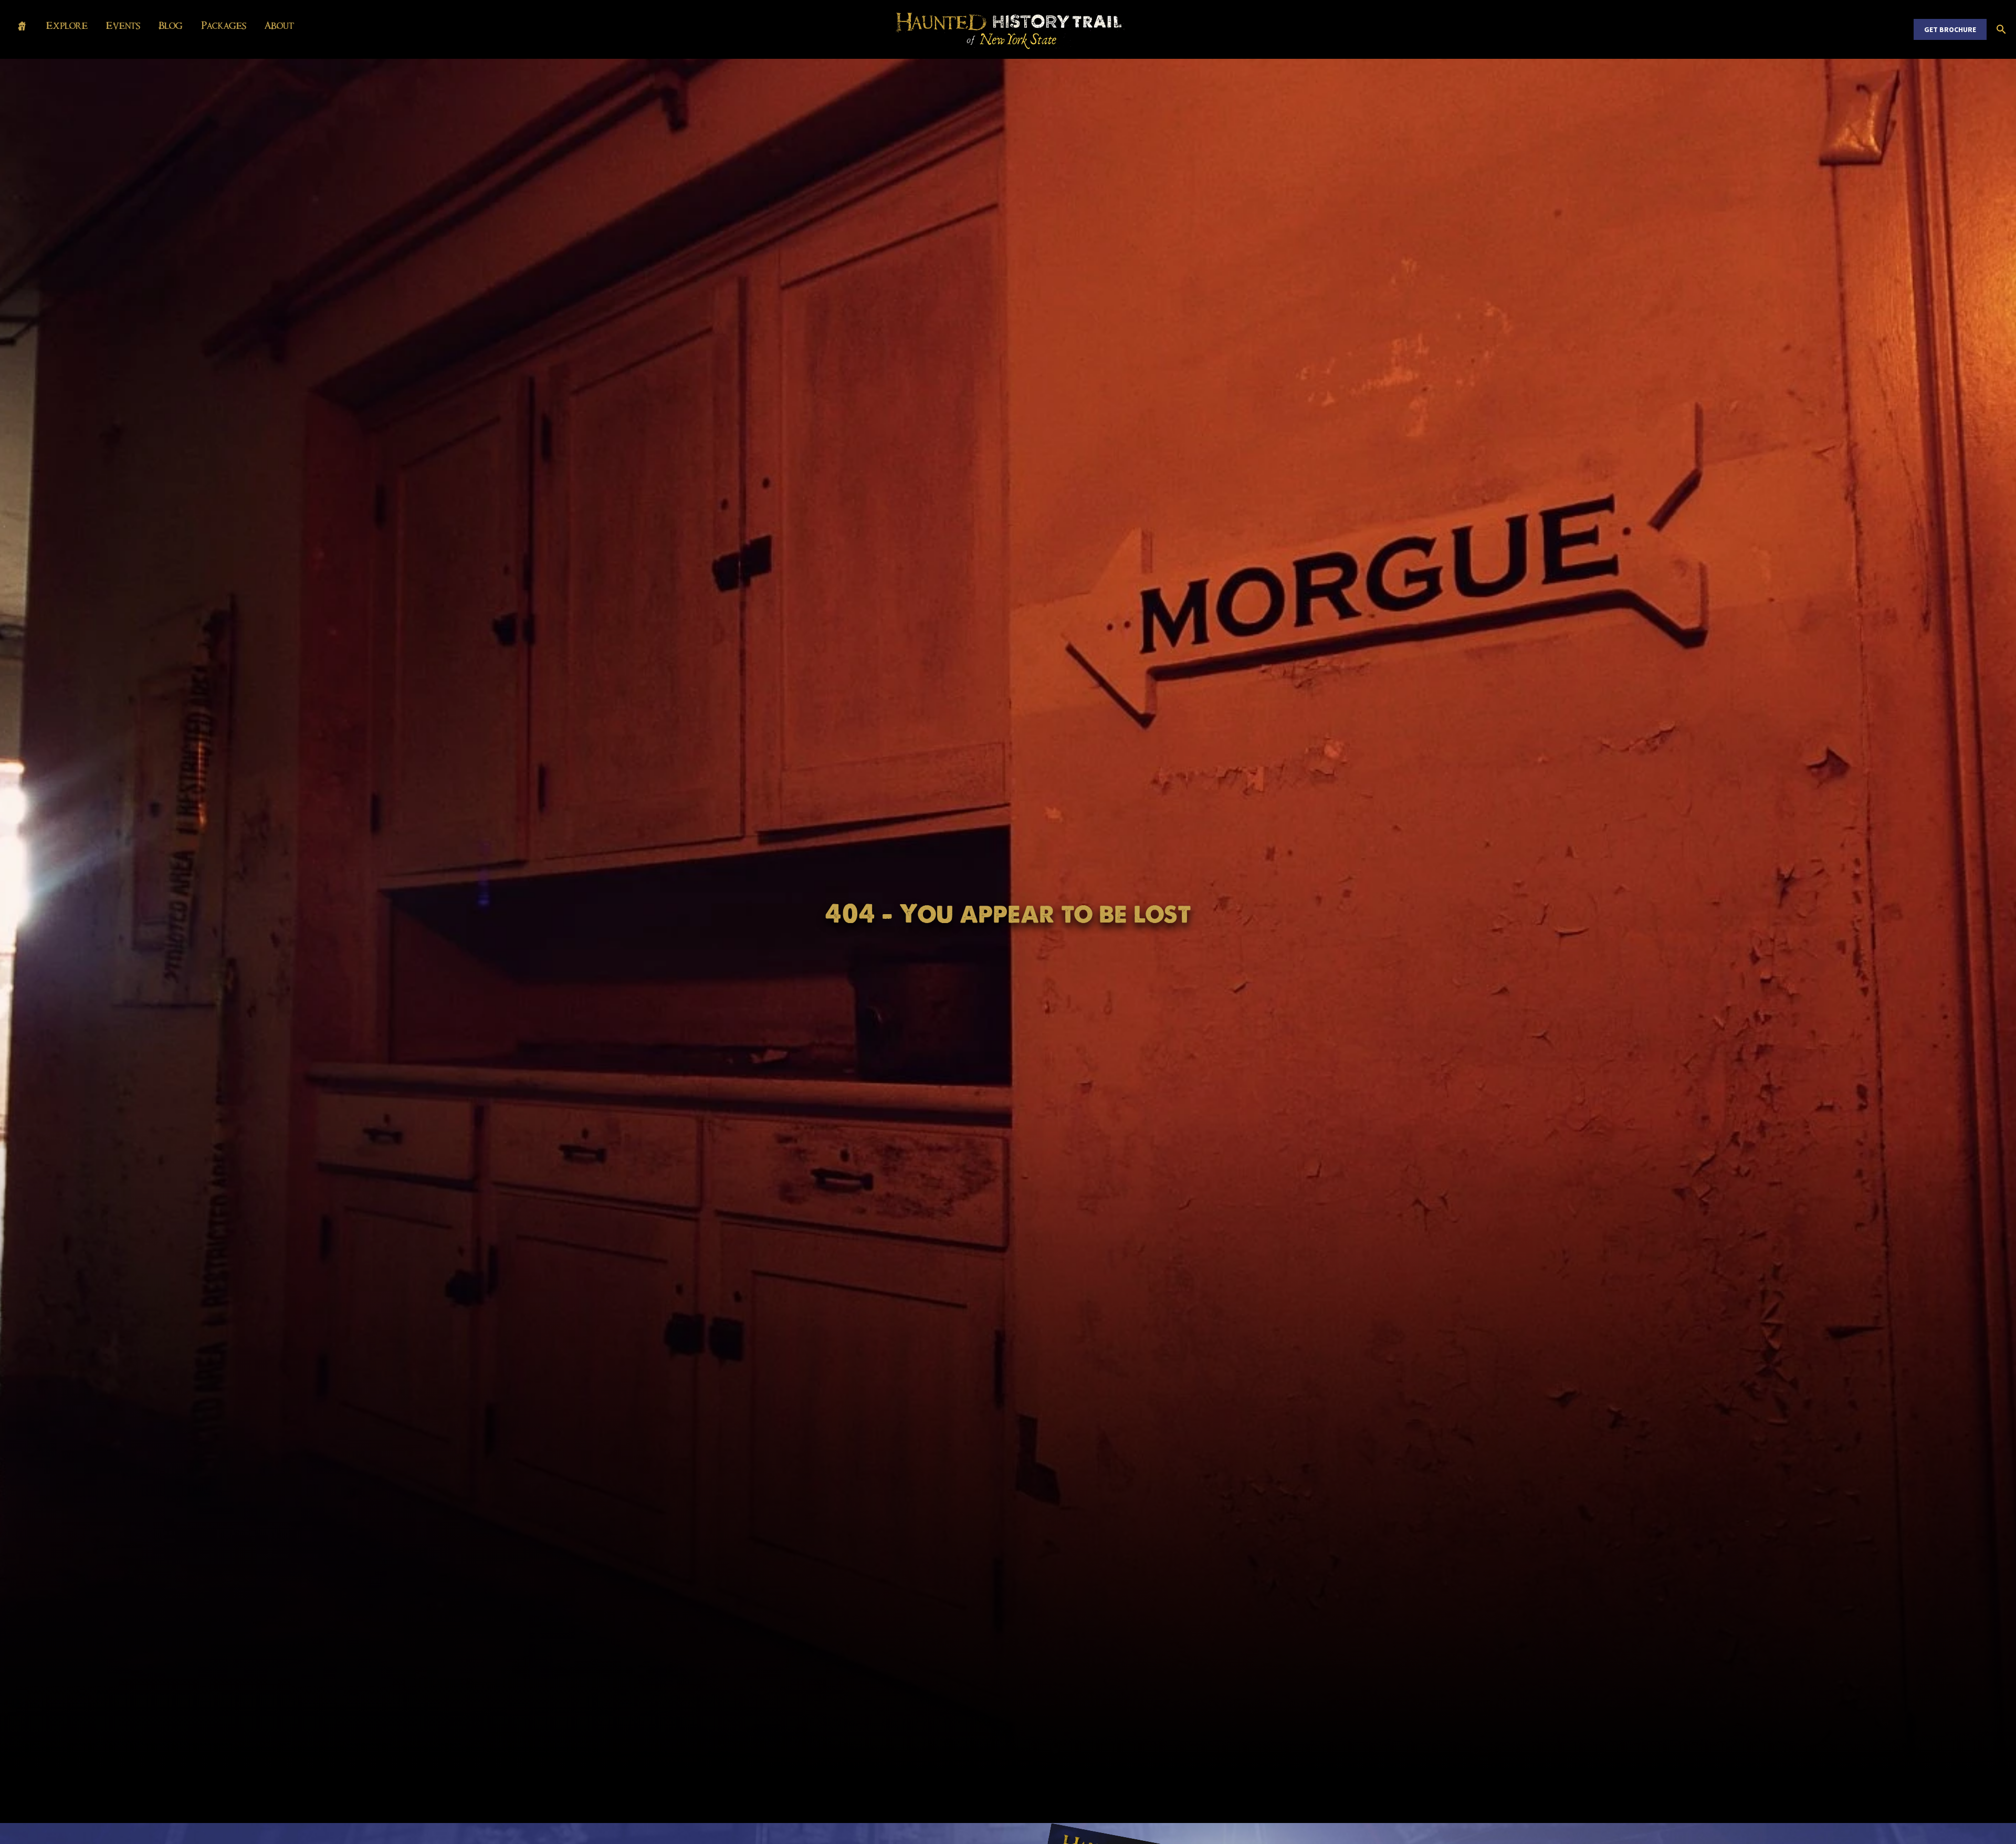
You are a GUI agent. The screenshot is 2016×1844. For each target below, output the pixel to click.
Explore (67, 26)
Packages (224, 26)
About (279, 26)
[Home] (22, 27)
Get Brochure (1950, 29)
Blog (171, 26)
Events (123, 26)
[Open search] (2001, 29)
